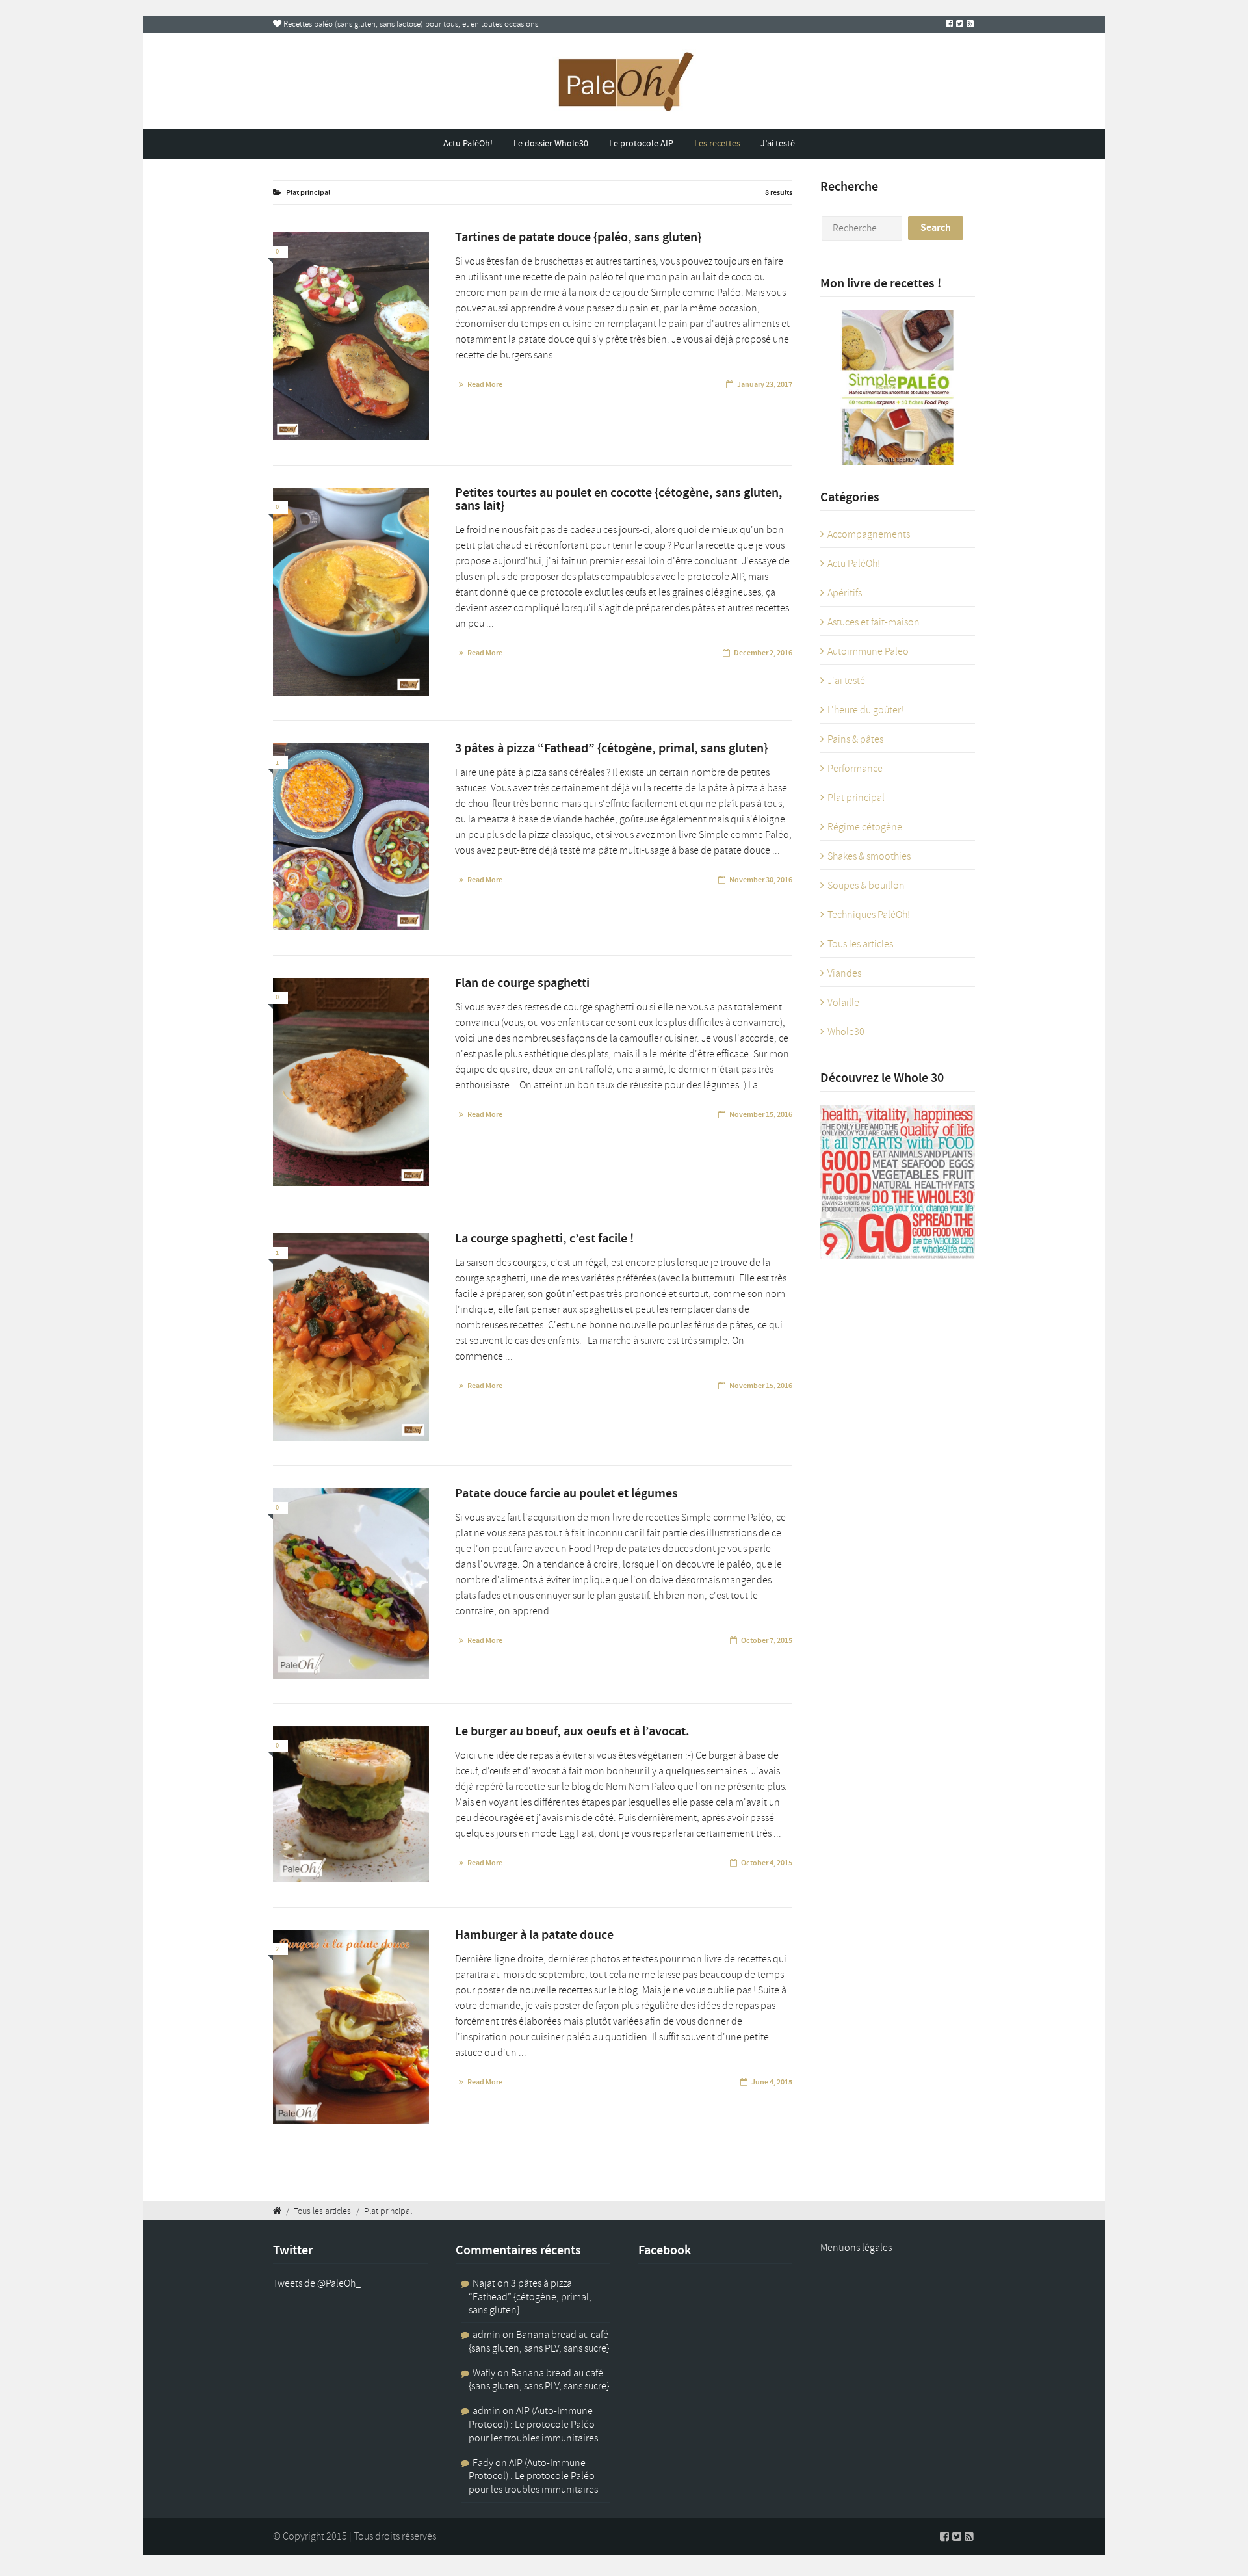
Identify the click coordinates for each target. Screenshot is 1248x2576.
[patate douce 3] (351, 1583)
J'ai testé (846, 681)
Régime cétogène (865, 827)
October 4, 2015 (767, 1863)
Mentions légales (856, 2248)
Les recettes (717, 143)
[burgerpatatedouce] (351, 2027)
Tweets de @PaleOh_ (317, 2283)
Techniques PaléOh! (869, 915)
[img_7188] (351, 1337)
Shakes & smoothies (869, 856)
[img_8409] (351, 592)
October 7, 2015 (767, 1640)
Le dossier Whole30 (551, 143)
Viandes (844, 973)
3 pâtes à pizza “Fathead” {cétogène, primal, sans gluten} (530, 2297)
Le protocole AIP (641, 143)
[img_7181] (351, 1082)
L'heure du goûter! (865, 710)
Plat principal (856, 798)
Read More (485, 384)
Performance (855, 769)
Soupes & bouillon (866, 886)
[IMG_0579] (351, 336)
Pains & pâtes (855, 739)
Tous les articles (860, 944)
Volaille (843, 1003)
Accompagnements (869, 534)
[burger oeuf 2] (351, 1804)
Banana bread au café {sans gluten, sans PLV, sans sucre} (539, 2342)
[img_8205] (351, 837)
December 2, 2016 (763, 653)
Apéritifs (845, 593)
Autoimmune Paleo (868, 651)
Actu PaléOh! (468, 143)
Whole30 (846, 1032)
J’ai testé (778, 143)
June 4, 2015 (772, 2082)
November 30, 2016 (761, 880)
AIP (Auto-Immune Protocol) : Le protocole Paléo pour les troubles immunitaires (533, 2425)
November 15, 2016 (761, 1114)
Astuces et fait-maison (874, 622)
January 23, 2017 (765, 384)
